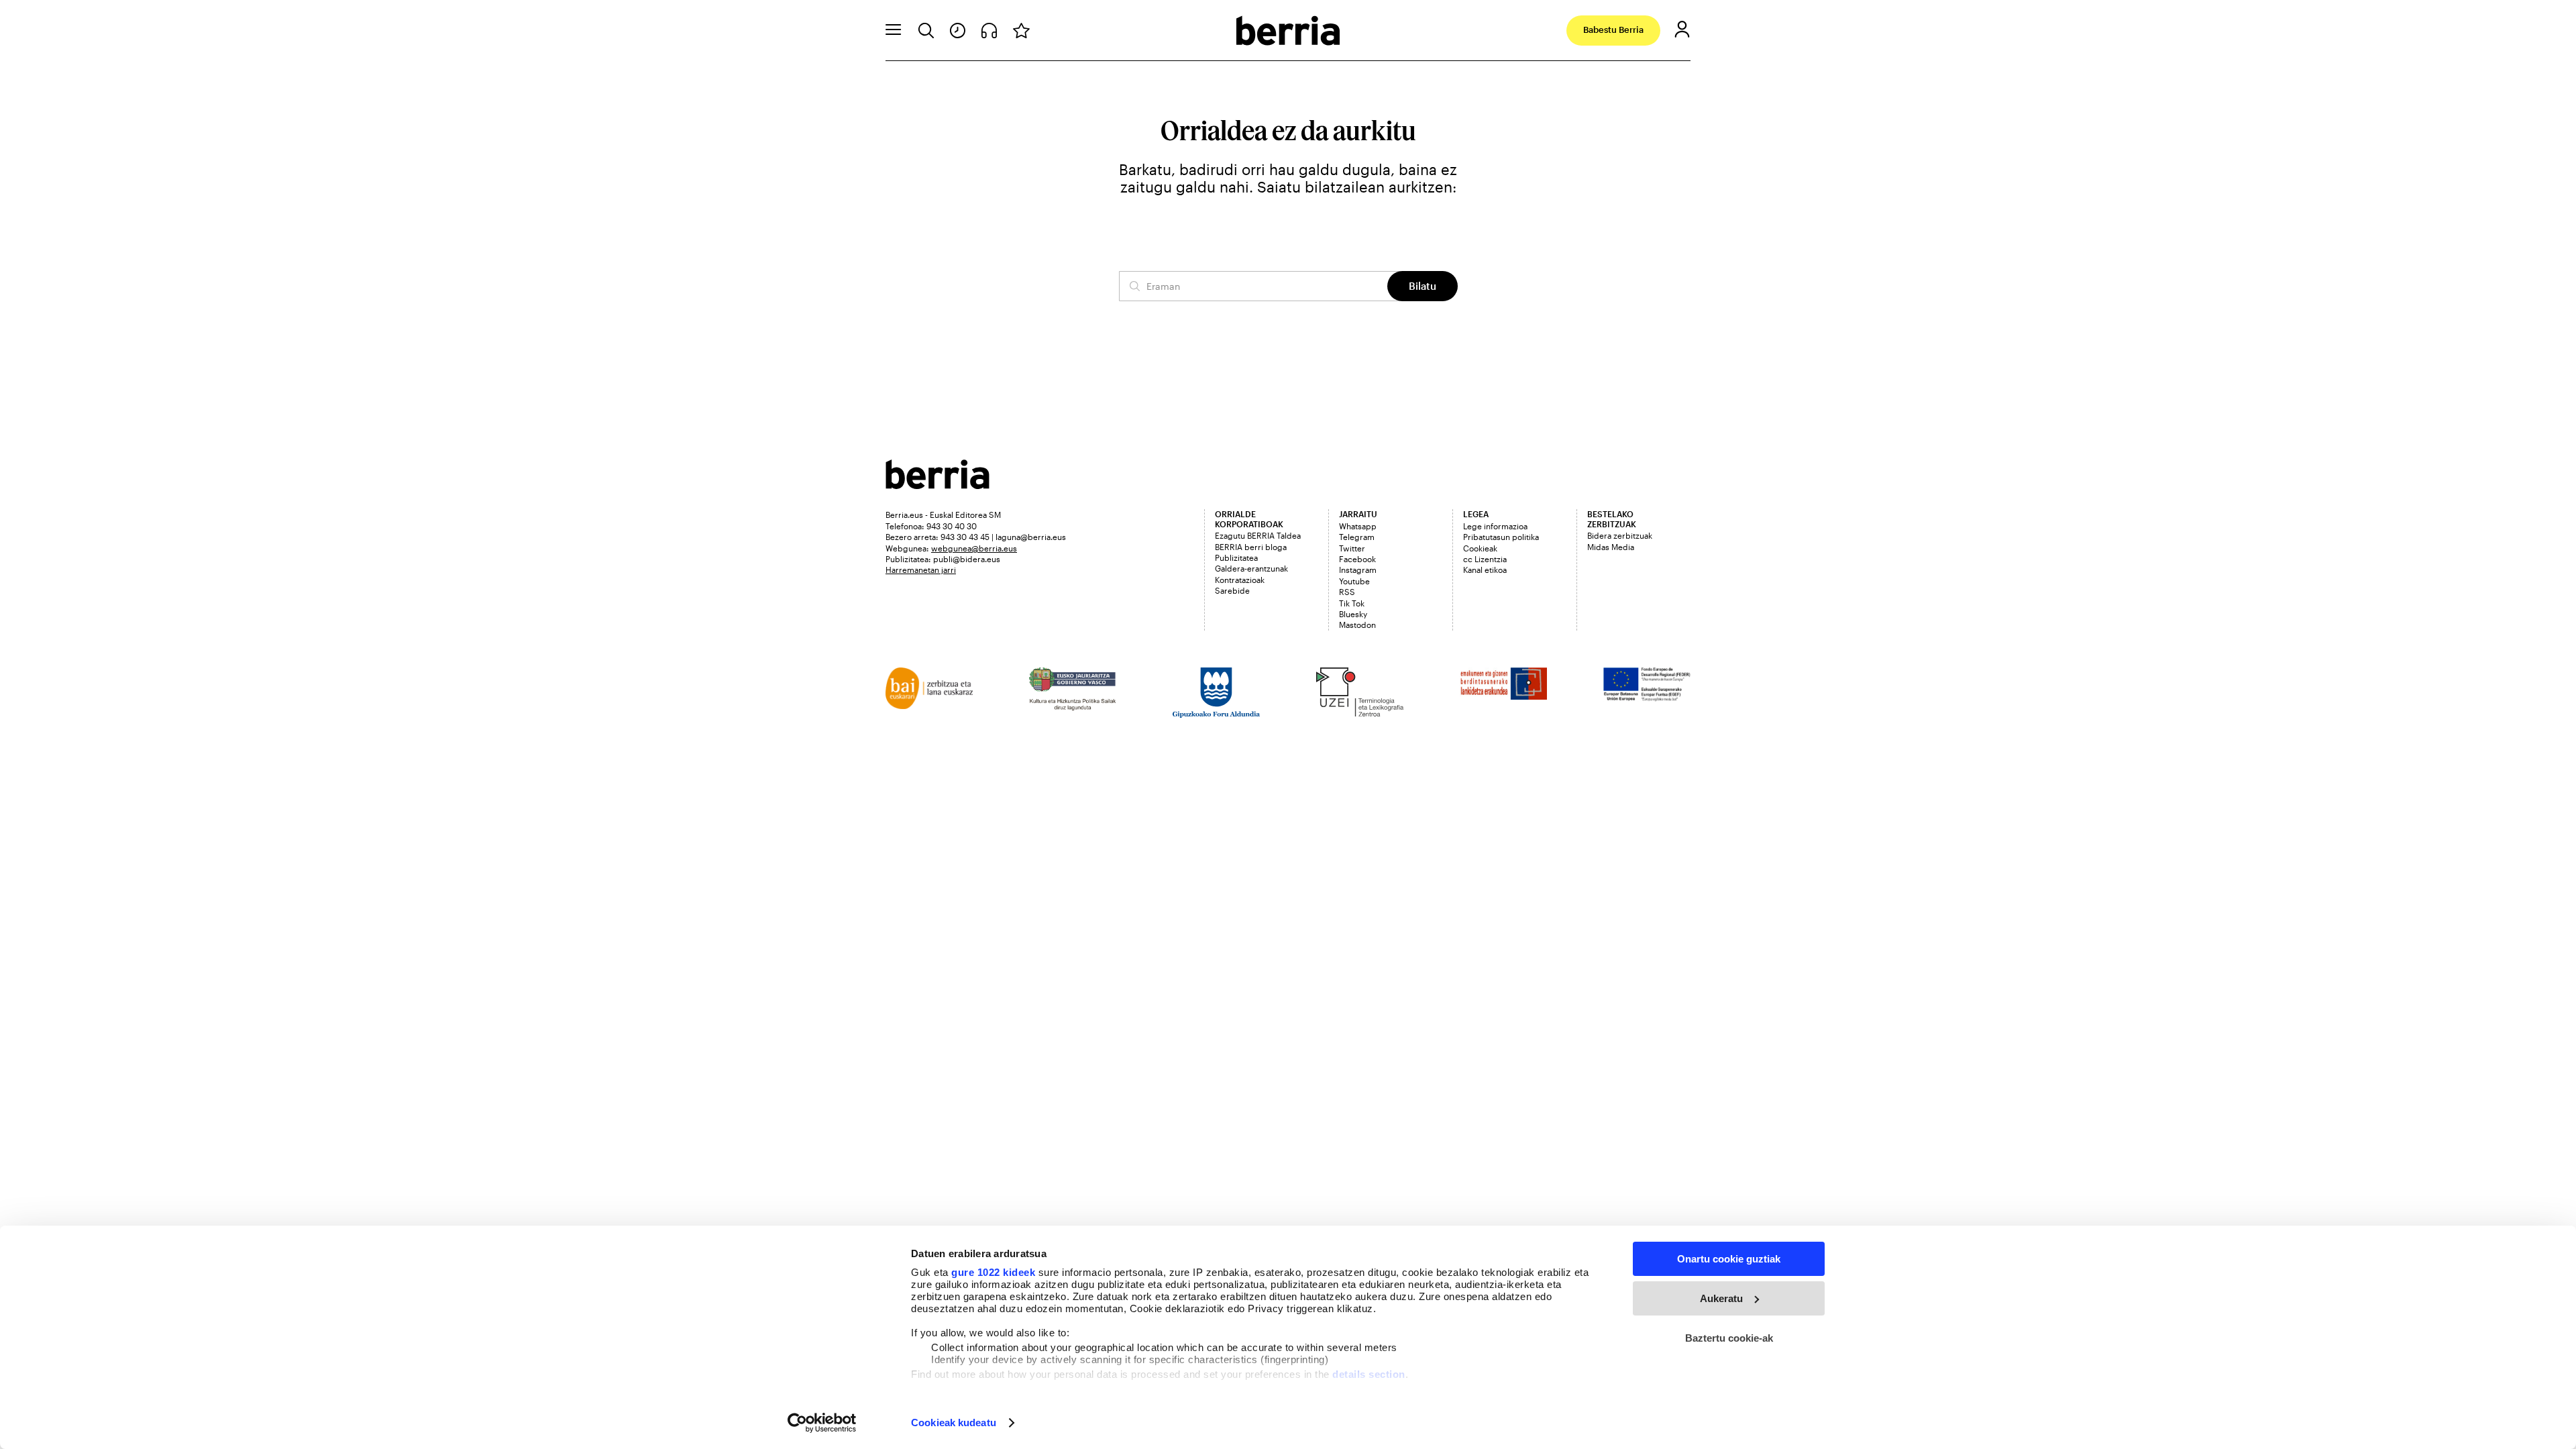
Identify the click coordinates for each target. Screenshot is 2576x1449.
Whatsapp (1358, 526)
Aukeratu (1721, 1298)
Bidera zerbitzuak (1620, 535)
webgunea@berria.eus (974, 548)
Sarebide (1232, 590)
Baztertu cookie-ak (1729, 1338)
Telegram (1357, 537)
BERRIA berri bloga (1251, 547)
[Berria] (937, 485)
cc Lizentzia (1485, 559)
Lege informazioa (1495, 526)
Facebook (1357, 559)
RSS (1347, 592)
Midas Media (1611, 547)
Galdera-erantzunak (1251, 568)
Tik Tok (1352, 603)
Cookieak (1480, 548)
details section (1369, 1374)
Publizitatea (1236, 557)
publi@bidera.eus (967, 559)
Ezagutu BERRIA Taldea (1258, 535)
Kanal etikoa (1485, 570)
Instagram (1358, 570)
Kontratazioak (1240, 580)
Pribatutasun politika (1501, 537)
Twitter (1352, 548)
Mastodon (1357, 625)
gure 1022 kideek (993, 1272)
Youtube (1354, 581)
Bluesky (1353, 614)
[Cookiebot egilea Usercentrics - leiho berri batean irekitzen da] (822, 1423)
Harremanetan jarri (921, 570)
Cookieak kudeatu (954, 1423)
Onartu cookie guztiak (1729, 1259)
